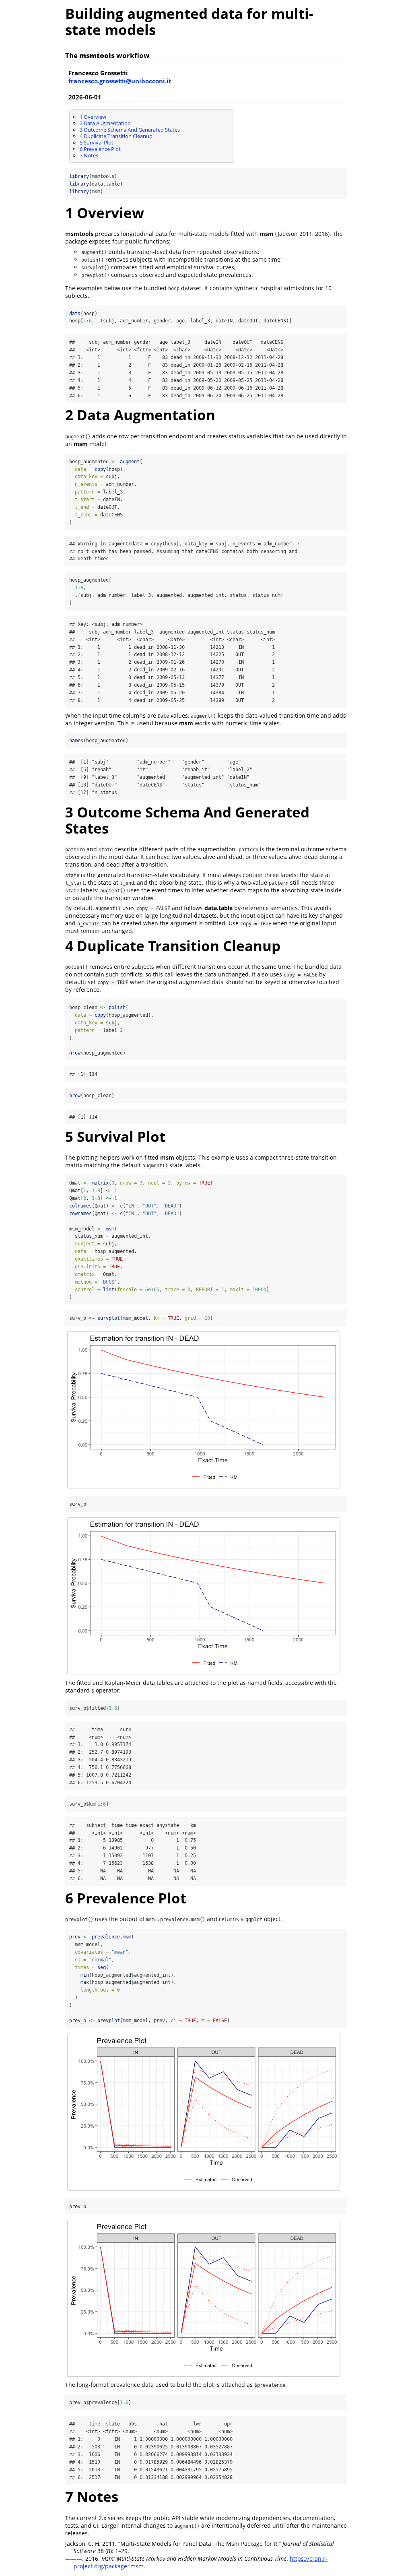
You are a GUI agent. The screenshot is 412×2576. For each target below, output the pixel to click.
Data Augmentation (105, 123)
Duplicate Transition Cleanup (116, 136)
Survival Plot (97, 142)
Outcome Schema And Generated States (130, 130)
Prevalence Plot (100, 149)
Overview (93, 117)
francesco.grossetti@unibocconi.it (120, 81)
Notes (89, 155)
